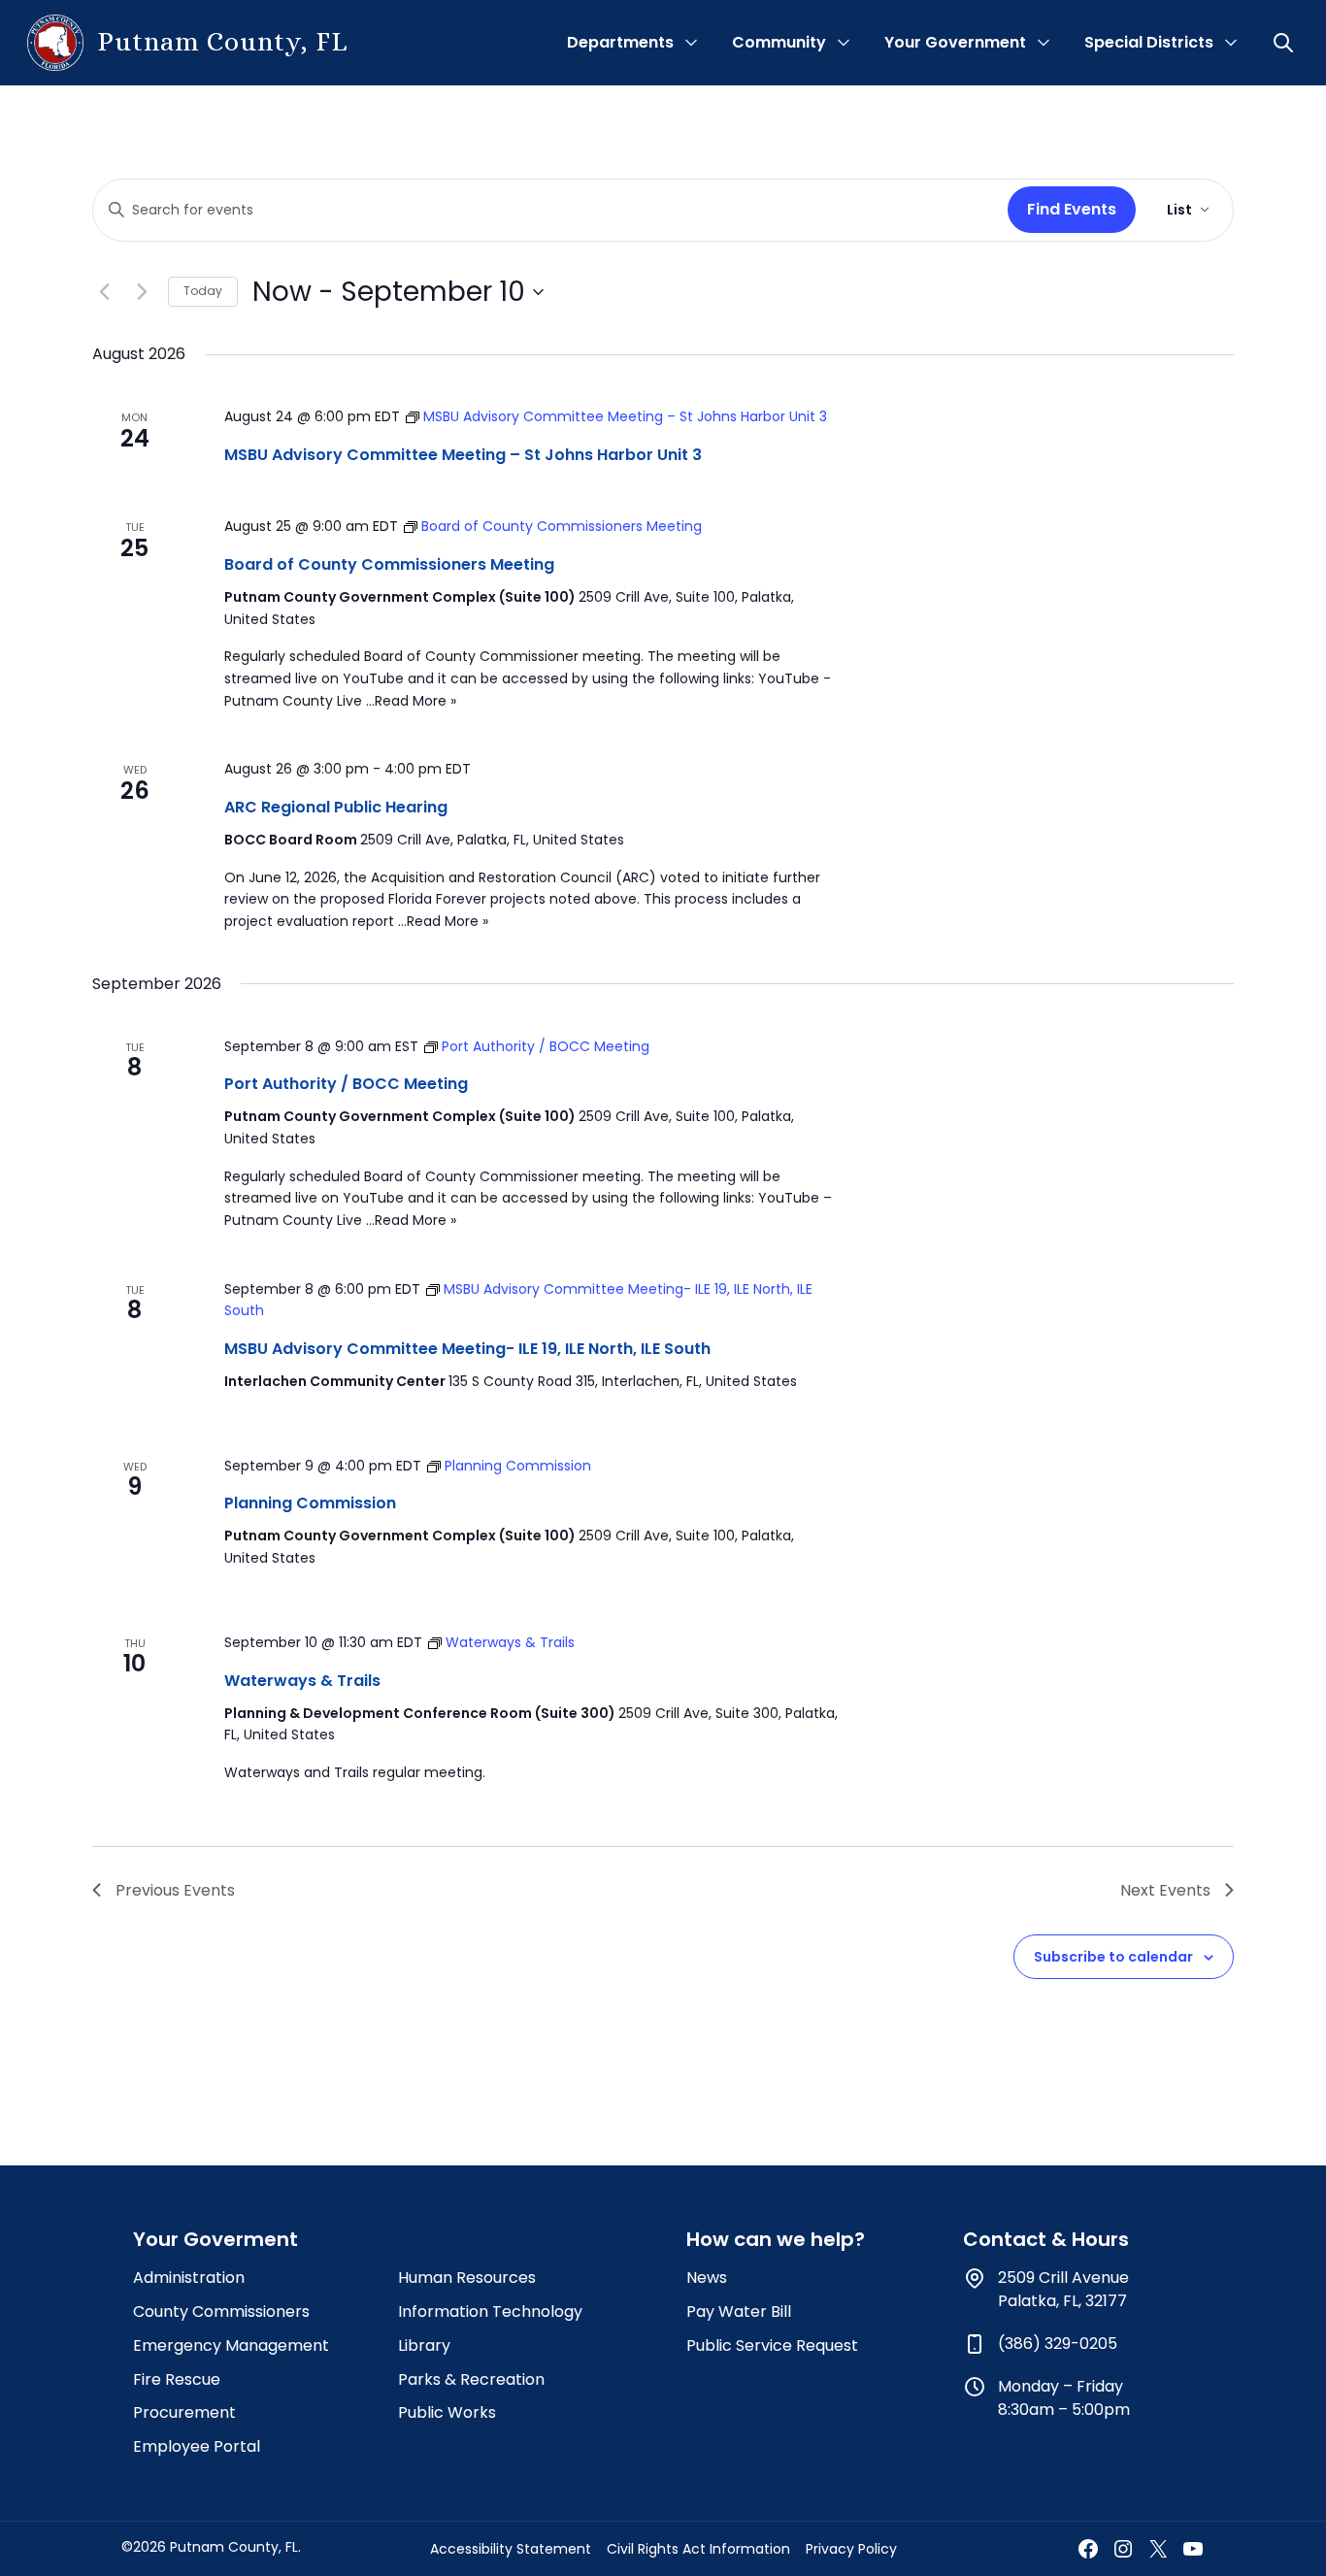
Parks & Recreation (471, 2379)
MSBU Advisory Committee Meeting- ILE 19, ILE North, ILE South (467, 1349)
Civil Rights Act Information (698, 2549)
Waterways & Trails (302, 1681)
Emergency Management (231, 2345)
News (707, 2278)
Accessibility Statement (511, 2549)
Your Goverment (215, 2239)
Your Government (955, 42)
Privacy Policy (851, 2549)
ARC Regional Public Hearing (336, 807)
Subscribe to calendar (1113, 1957)
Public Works (447, 2412)
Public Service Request (772, 2345)
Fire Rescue (177, 2379)
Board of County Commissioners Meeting (389, 564)
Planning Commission (310, 1503)
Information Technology (490, 2312)
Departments (620, 42)
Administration (189, 2278)
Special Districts (1149, 42)
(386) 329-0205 (1058, 2344)
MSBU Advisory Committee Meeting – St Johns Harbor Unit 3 (463, 455)
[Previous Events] (104, 292)
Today (203, 291)
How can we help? (776, 2239)
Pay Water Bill (739, 2312)
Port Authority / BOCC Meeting (346, 1084)
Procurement (184, 2412)
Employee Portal (197, 2446)
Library (424, 2345)
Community (779, 42)
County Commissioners (221, 2312)
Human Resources (467, 2278)
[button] (1285, 43)
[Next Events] (142, 292)
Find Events (1072, 209)
